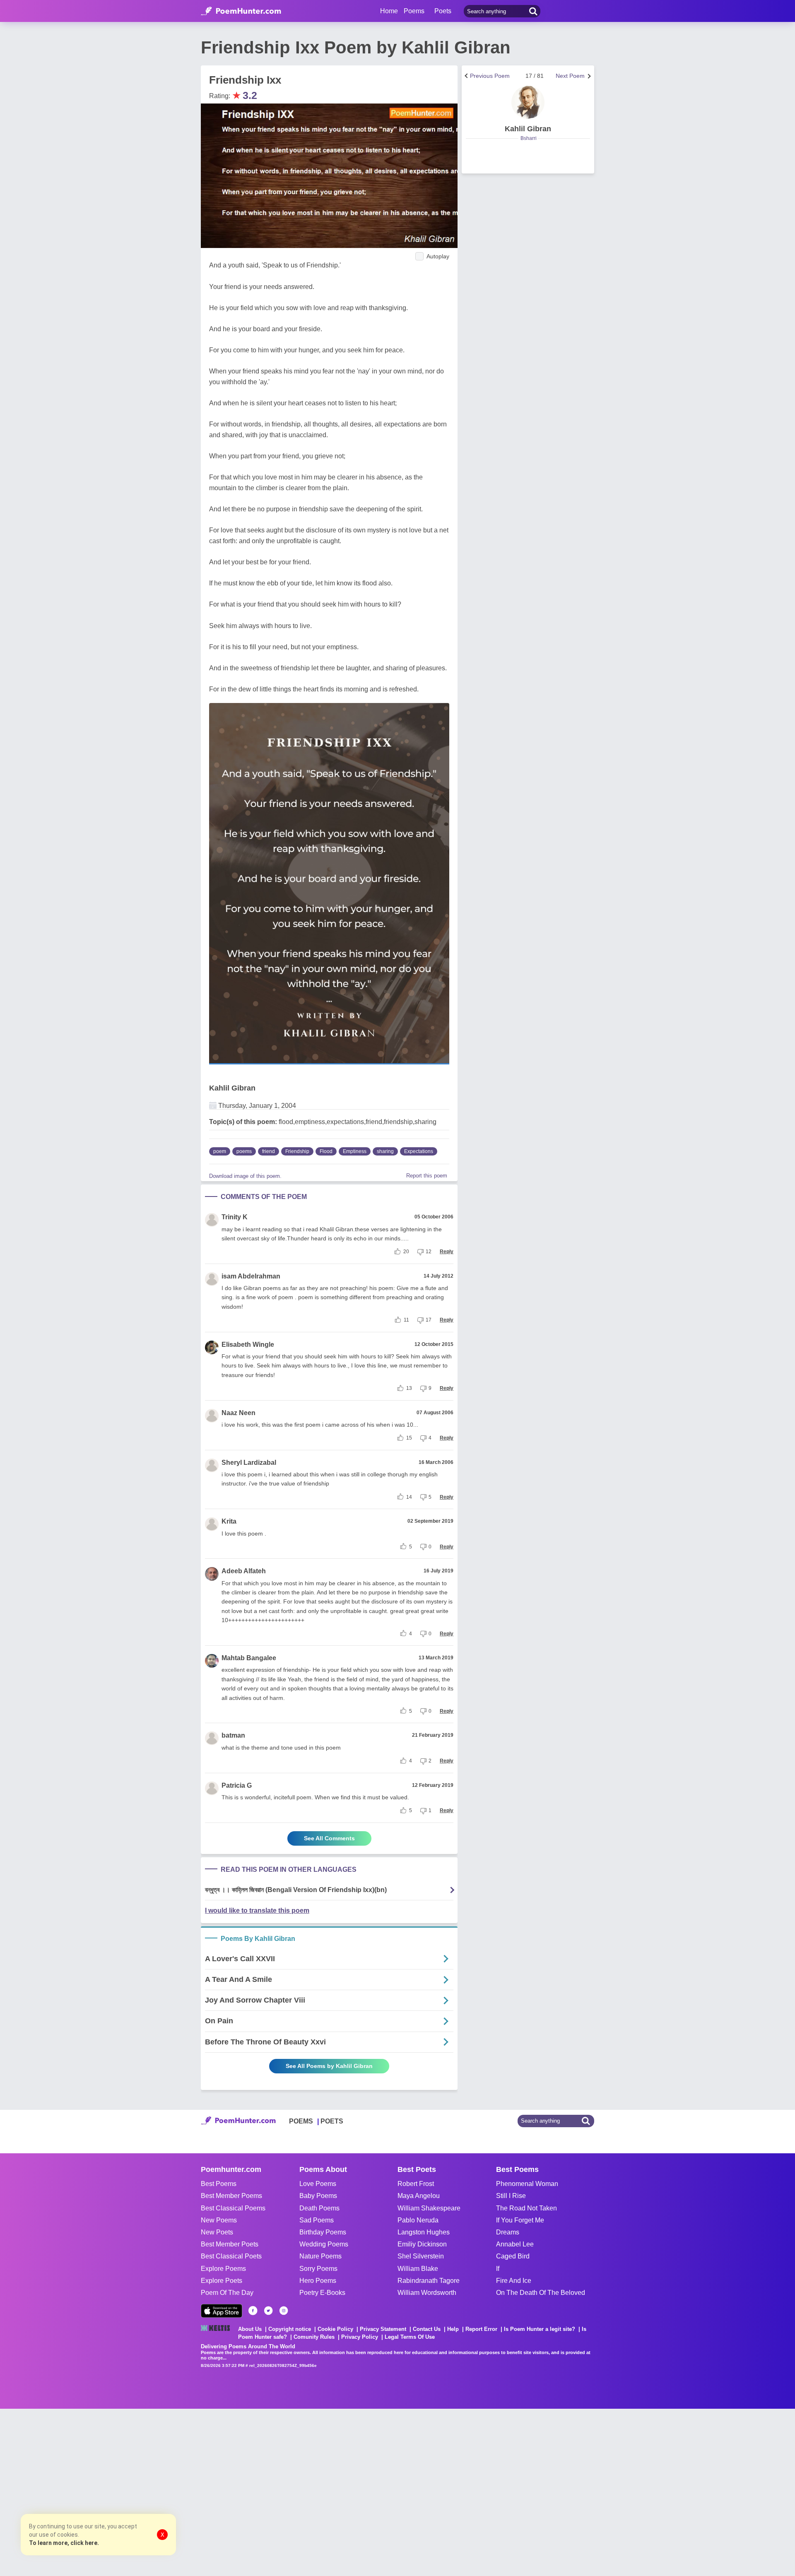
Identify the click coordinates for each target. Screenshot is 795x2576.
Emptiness (355, 1151)
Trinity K (235, 1217)
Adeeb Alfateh (244, 1571)
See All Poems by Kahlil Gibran (329, 2066)
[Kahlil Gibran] (528, 102)
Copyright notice (290, 2329)
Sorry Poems (318, 2269)
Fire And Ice (514, 2281)
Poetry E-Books (322, 2293)
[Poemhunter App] (222, 2311)
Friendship (297, 1151)
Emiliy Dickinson (422, 2244)
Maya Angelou (419, 2196)
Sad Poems (317, 2220)
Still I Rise (511, 2196)
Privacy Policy (360, 2337)
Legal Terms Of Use (410, 2337)
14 (409, 1497)
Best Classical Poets (231, 2256)
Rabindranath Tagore (429, 2281)
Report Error (481, 2329)
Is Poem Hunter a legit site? (540, 2329)
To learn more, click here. (64, 2543)
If (498, 2269)
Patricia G (237, 1785)
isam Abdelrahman (251, 1276)
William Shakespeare (429, 2208)
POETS (332, 2121)
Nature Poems (320, 2256)
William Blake (418, 2269)
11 (406, 1320)
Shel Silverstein (421, 2256)
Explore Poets (222, 2281)
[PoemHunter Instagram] (284, 2311)
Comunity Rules (314, 2337)
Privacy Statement (383, 2329)
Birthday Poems (323, 2232)
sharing (385, 1151)
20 (406, 1252)
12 (429, 1252)
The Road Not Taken (526, 2208)
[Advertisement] (124, 2492)
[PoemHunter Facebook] (253, 2311)
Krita (229, 1521)
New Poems (219, 2220)
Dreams (508, 2232)
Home (389, 11)
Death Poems (319, 2208)
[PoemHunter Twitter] (268, 2311)
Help (453, 2329)
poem (220, 1151)
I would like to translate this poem (257, 1910)
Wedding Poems (324, 2244)
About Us (250, 2329)
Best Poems (219, 2184)
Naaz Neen (238, 1413)
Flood (326, 1151)
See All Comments (329, 1838)
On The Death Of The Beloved (541, 2293)
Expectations (419, 1151)
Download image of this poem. (245, 1176)
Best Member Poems (231, 2196)
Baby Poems (318, 2196)
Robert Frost (416, 2184)
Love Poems (318, 2184)
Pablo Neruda (418, 2220)
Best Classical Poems (233, 2208)
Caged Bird (513, 2256)
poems (244, 1151)
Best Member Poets (230, 2244)
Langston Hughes (424, 2232)
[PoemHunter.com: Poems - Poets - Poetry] (241, 11)
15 (409, 1438)
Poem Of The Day (227, 2293)
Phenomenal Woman (527, 2184)
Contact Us (427, 2329)
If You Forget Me (520, 2220)
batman (233, 1735)
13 (409, 1388)
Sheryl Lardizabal (249, 1463)
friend (269, 1151)
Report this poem (427, 1176)
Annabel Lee (515, 2244)
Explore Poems (223, 2269)
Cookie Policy (335, 2329)
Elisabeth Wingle (248, 1345)
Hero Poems (318, 2281)
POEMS (301, 2121)
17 (429, 1320)
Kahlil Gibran (232, 1088)
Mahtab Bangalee (249, 1658)
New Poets (217, 2232)
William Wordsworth (427, 2293)
